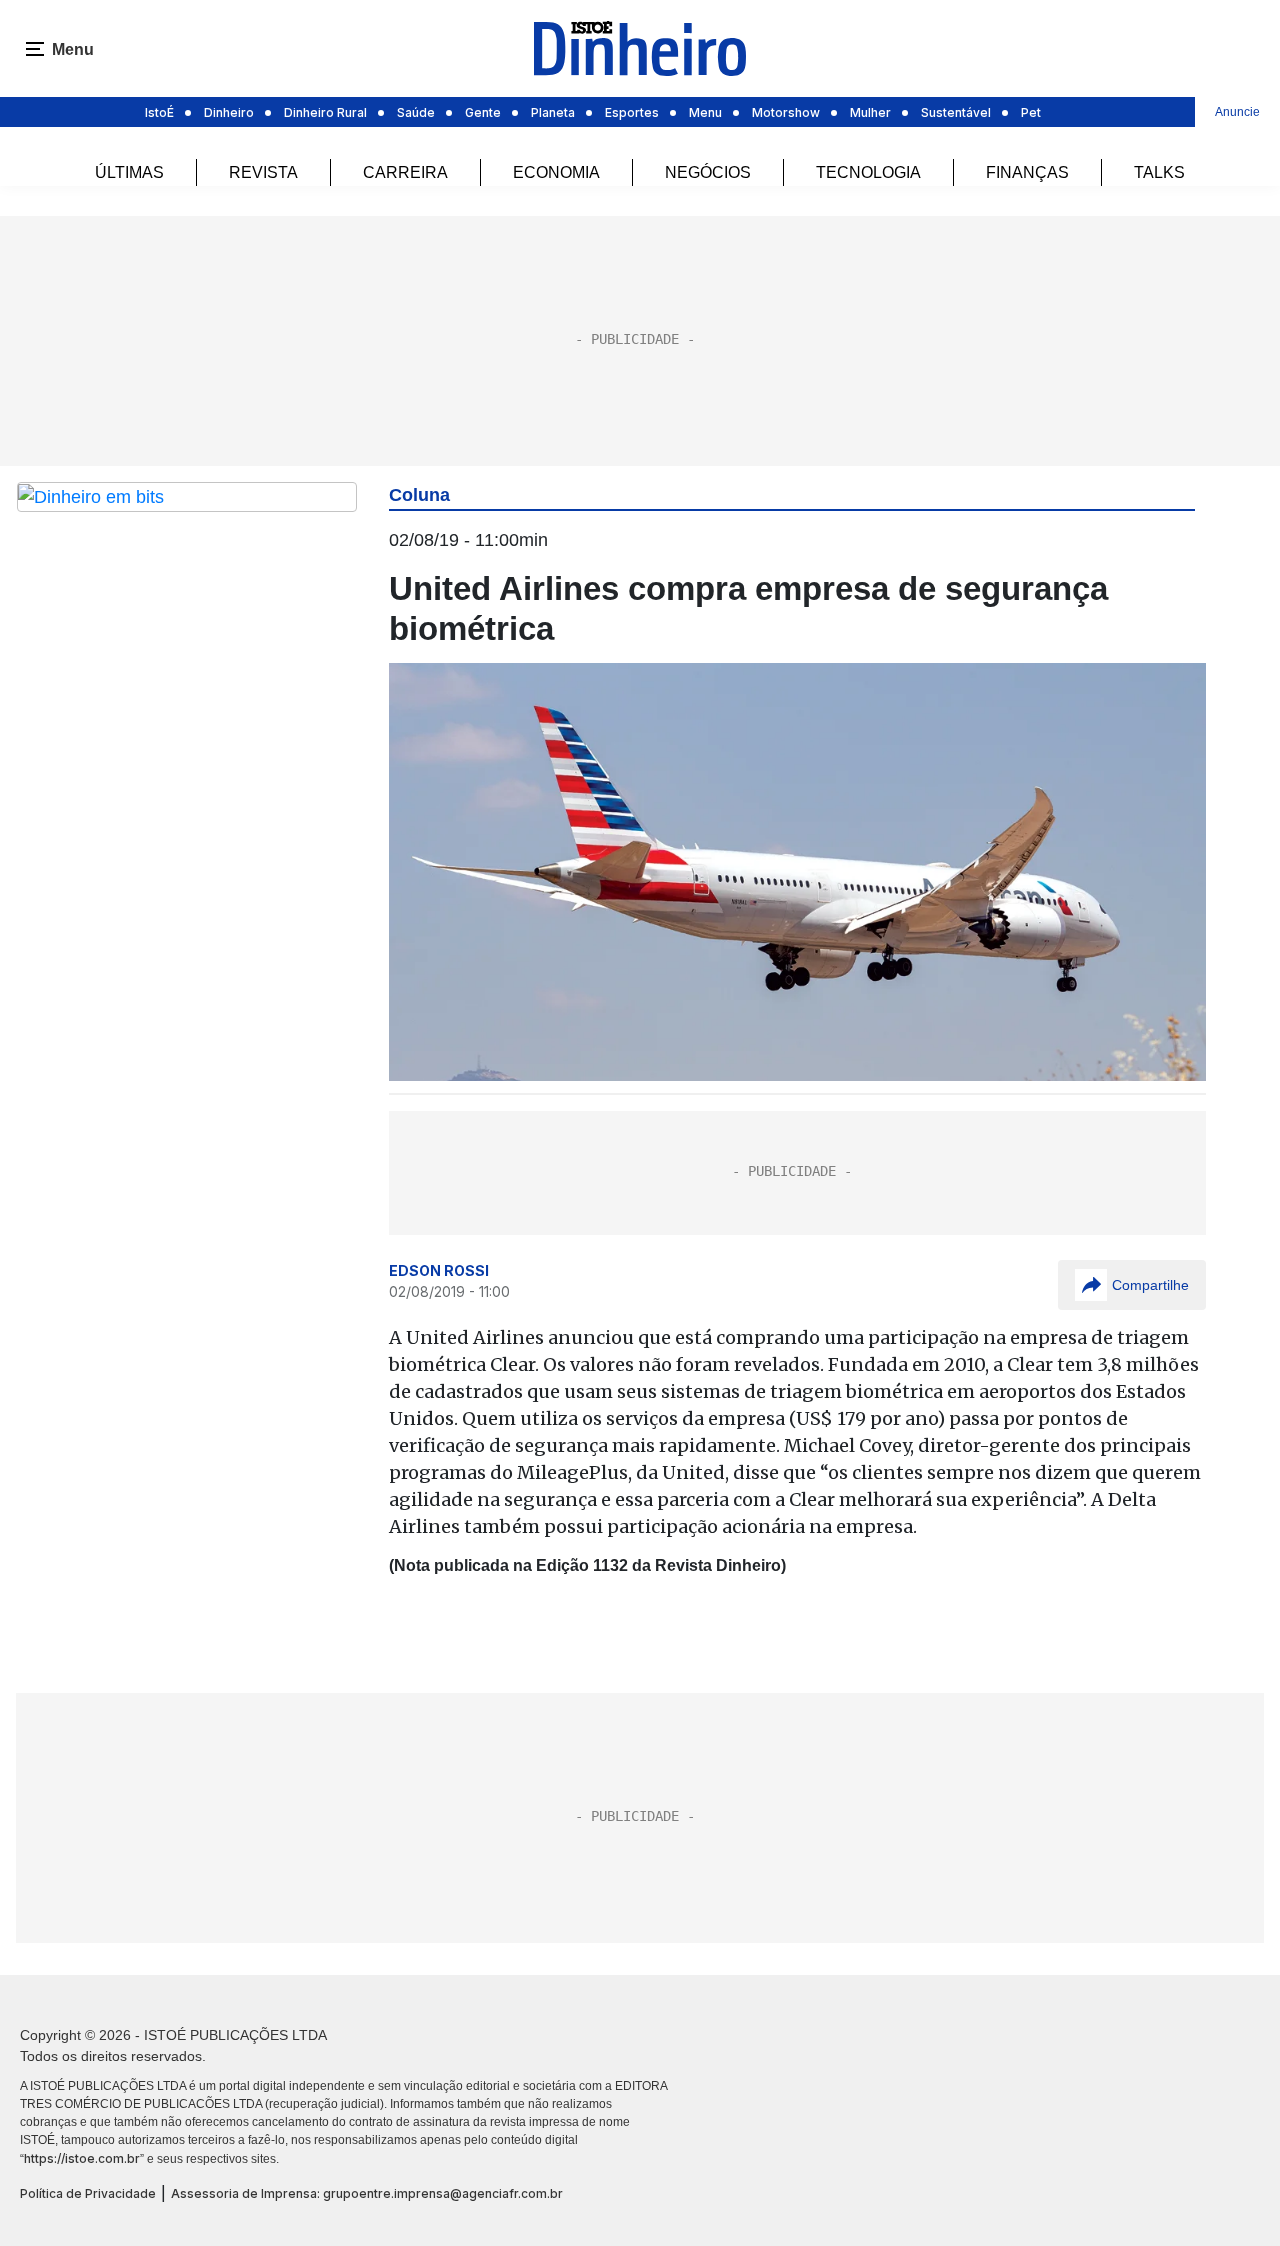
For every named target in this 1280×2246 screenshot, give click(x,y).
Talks (1159, 172)
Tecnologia (868, 172)
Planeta (553, 112)
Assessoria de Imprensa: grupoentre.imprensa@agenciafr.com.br (367, 2193)
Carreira (405, 172)
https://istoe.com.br (82, 2158)
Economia (556, 172)
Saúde (416, 112)
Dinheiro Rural (325, 112)
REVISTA (263, 172)
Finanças (1027, 172)
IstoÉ (159, 112)
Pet (1031, 112)
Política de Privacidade (88, 2193)
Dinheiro (229, 112)
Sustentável (956, 112)
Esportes (632, 112)
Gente (483, 112)
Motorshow (786, 112)
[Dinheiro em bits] (187, 497)
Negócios (708, 172)
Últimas (129, 172)
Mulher (870, 112)
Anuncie (1237, 112)
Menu (705, 112)
